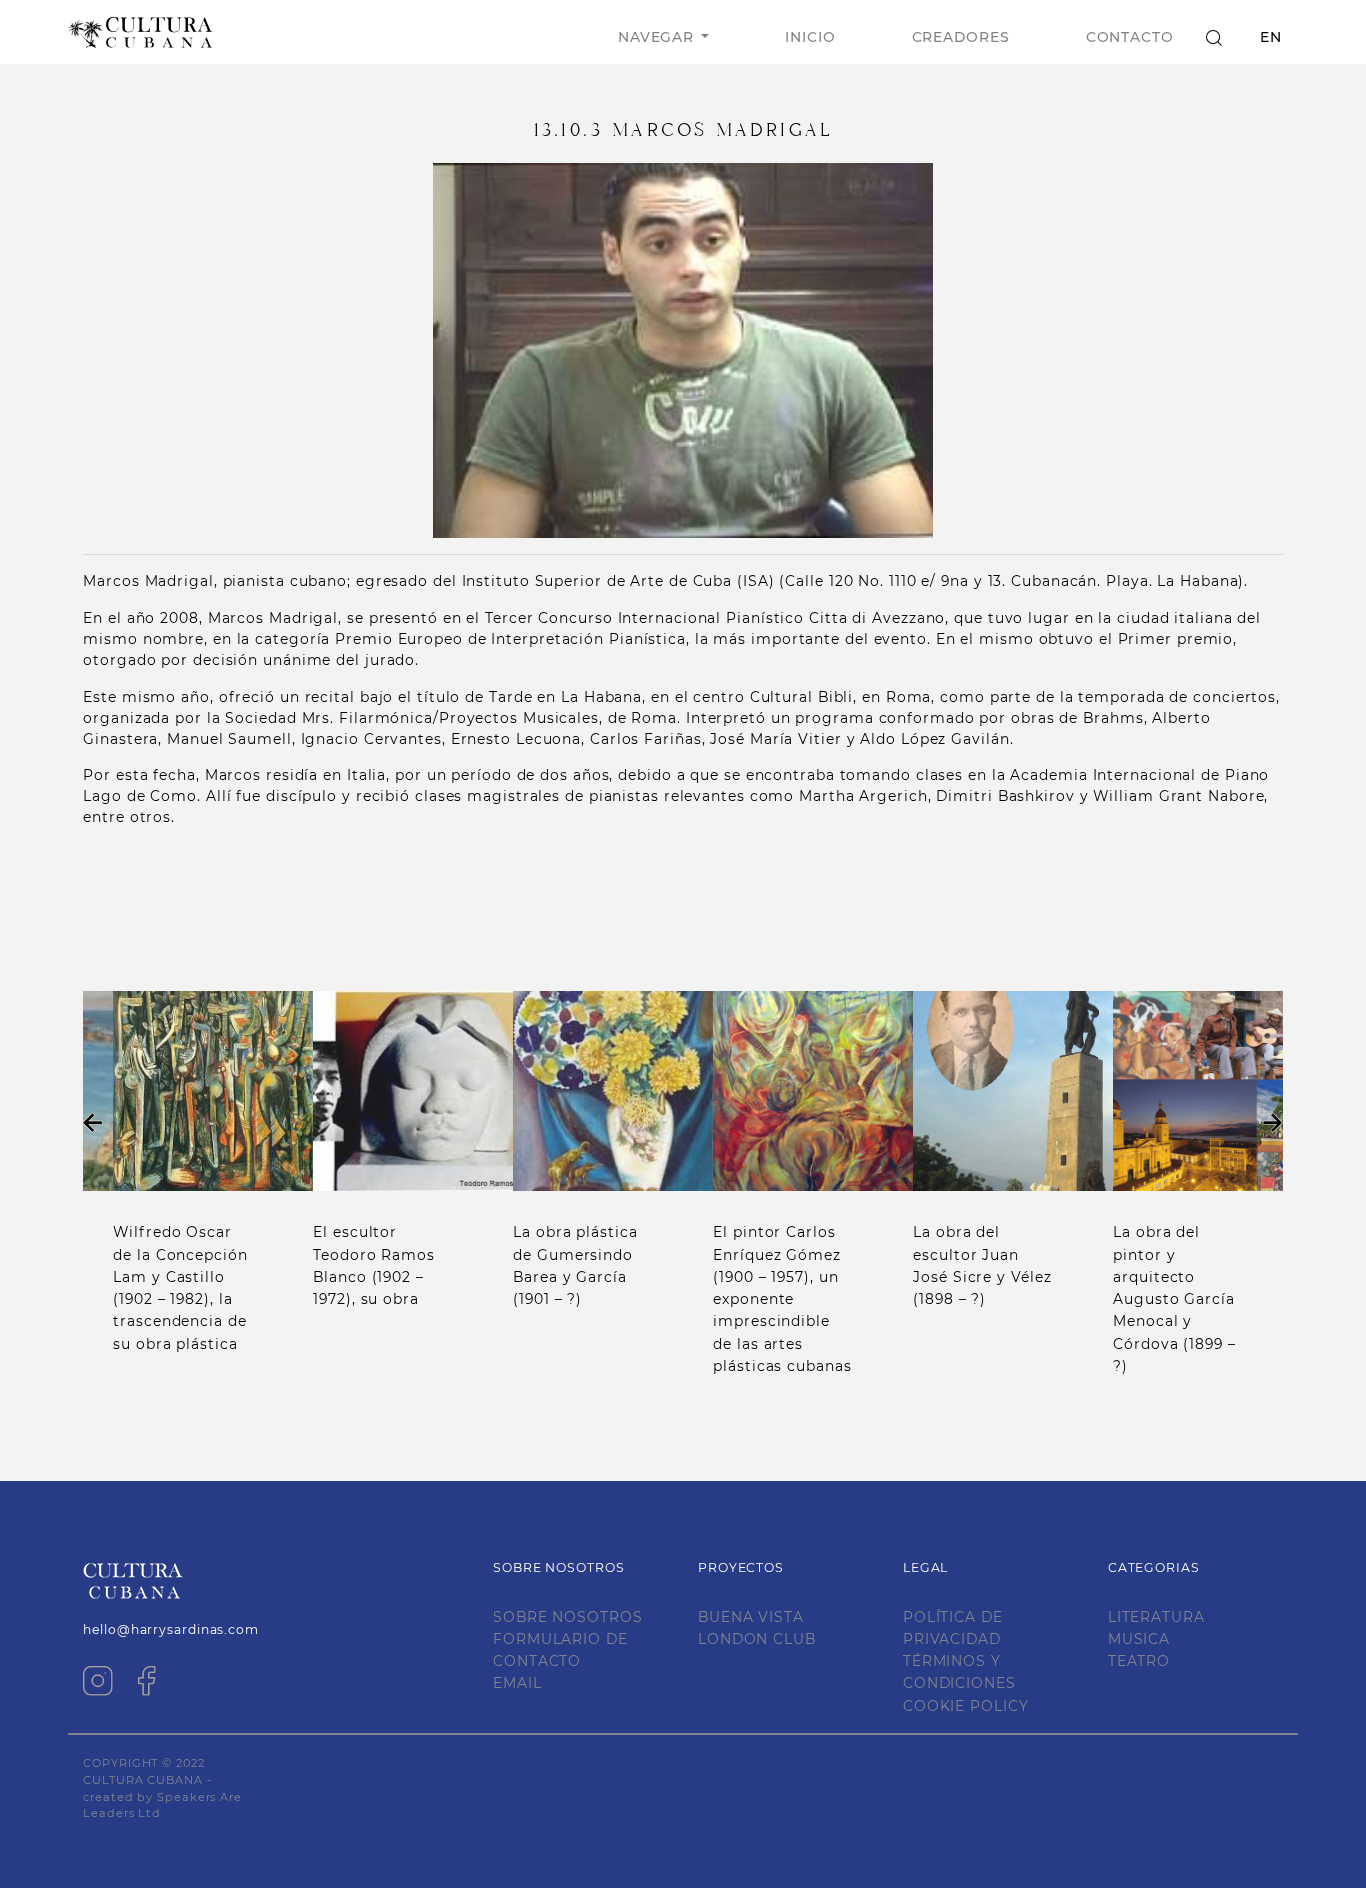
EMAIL (517, 1683)
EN (1271, 37)
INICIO (810, 37)
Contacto (1130, 37)
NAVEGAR (656, 37)
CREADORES (961, 37)
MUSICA (1139, 1639)
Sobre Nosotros (568, 1617)
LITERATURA (1156, 1617)
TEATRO (1139, 1661)
